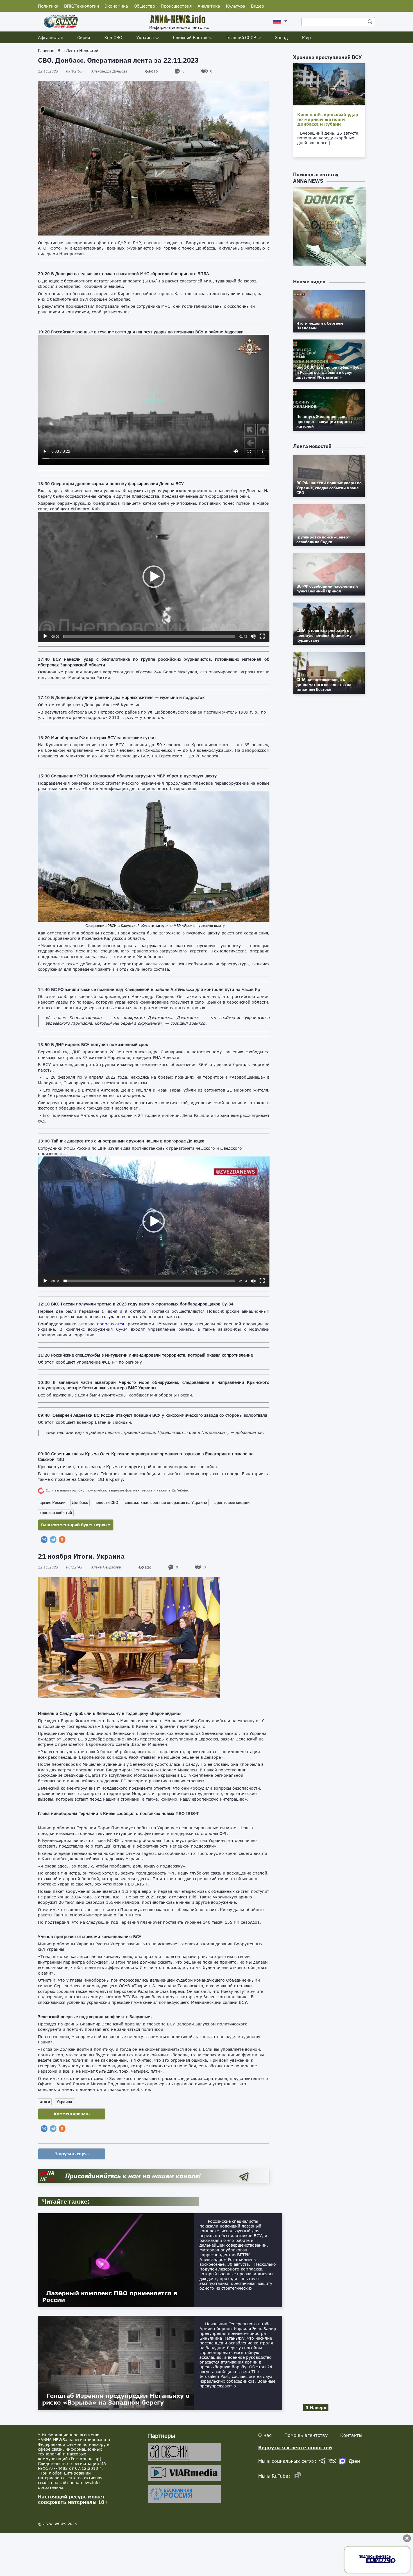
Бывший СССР (241, 37)
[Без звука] (253, 636)
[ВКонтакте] (44, 1540)
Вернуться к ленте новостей (295, 2447)
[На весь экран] (262, 636)
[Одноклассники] (62, 1540)
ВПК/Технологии (81, 6)
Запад (282, 37)
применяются (110, 1324)
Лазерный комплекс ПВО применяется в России (110, 2296)
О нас (265, 2435)
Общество (144, 6)
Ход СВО (113, 37)
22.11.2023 (60, 71)
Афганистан (51, 37)
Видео (257, 6)
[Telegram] (53, 1540)
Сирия (84, 37)
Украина (145, 37)
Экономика (116, 6)
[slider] (149, 636)
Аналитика (209, 6)
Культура (236, 6)
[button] (154, 577)
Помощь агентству (306, 2435)
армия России (53, 1502)
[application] (154, 577)
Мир (306, 37)
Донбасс (80, 1502)
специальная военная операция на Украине (166, 1502)
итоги (45, 2102)
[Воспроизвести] (45, 636)
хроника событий (56, 1513)
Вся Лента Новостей (78, 50)
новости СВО (106, 1502)
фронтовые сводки (232, 1502)
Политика (48, 6)
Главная (46, 50)
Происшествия (176, 6)
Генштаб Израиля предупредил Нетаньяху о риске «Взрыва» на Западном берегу (116, 2399)
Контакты (351, 2435)
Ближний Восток (190, 37)
